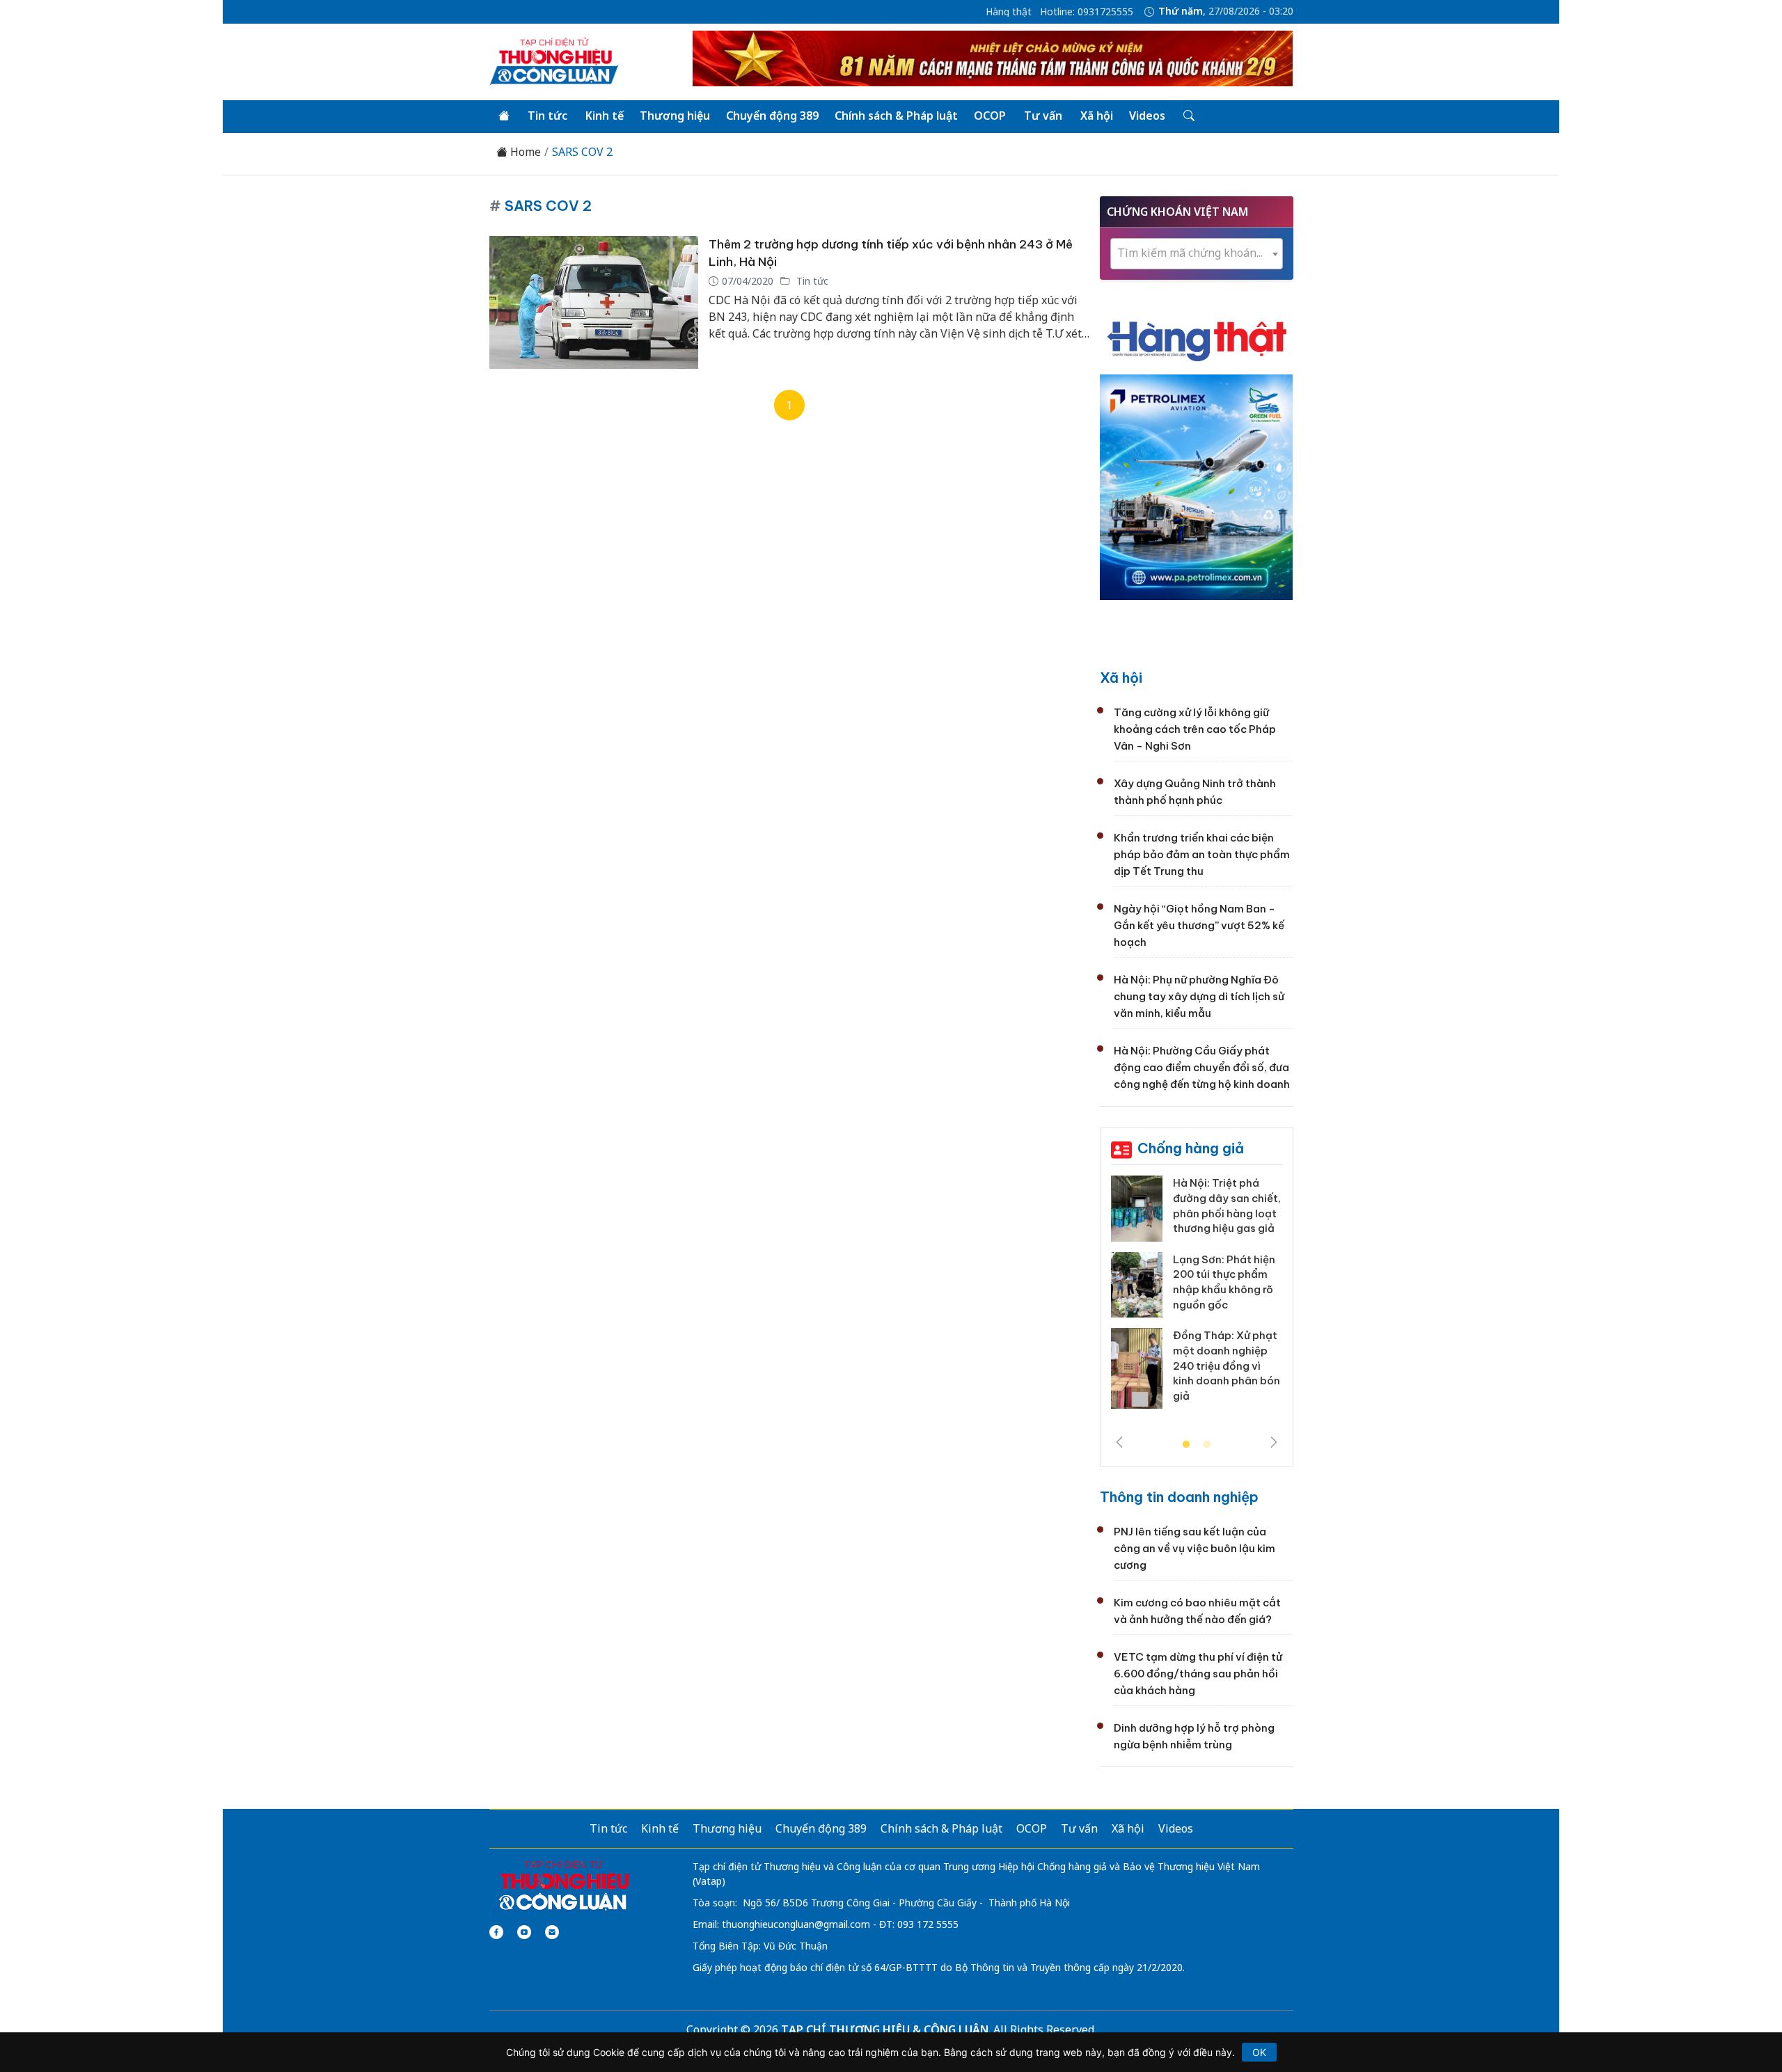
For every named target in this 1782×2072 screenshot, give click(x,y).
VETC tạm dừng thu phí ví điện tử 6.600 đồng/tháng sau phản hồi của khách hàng (1198, 1674)
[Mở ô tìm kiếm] (1188, 116)
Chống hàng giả (1191, 1148)
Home (524, 152)
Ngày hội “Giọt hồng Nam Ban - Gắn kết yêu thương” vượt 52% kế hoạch (1199, 925)
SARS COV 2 (582, 152)
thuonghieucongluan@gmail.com (796, 1924)
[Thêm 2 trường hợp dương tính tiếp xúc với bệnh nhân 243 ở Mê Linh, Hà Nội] (594, 302)
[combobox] (1197, 254)
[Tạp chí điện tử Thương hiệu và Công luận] (563, 1885)
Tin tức (547, 116)
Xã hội (1097, 116)
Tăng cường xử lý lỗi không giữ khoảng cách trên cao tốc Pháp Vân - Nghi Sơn (1195, 729)
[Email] (552, 1932)
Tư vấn (1043, 116)
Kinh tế (605, 116)
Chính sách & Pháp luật (896, 116)
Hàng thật (1009, 12)
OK (1259, 2052)
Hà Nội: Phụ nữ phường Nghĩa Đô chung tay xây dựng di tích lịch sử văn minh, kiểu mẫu (1199, 996)
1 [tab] (1186, 1445)
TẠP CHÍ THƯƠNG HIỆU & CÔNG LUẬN (885, 2030)
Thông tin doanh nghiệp (1179, 1497)
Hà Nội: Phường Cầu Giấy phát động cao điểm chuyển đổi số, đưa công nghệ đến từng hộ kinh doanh (1202, 1067)
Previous (1119, 1442)
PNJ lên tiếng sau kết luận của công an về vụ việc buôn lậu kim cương (1194, 1548)
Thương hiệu (675, 116)
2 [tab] (1207, 1445)
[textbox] (1197, 253)
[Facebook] (496, 1932)
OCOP (990, 116)
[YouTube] (524, 1932)
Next (1274, 1442)
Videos (1147, 116)
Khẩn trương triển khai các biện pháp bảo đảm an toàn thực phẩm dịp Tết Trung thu (1202, 854)
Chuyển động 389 (772, 116)
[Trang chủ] (504, 116)
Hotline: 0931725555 (1087, 12)
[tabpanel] (1197, 1297)
